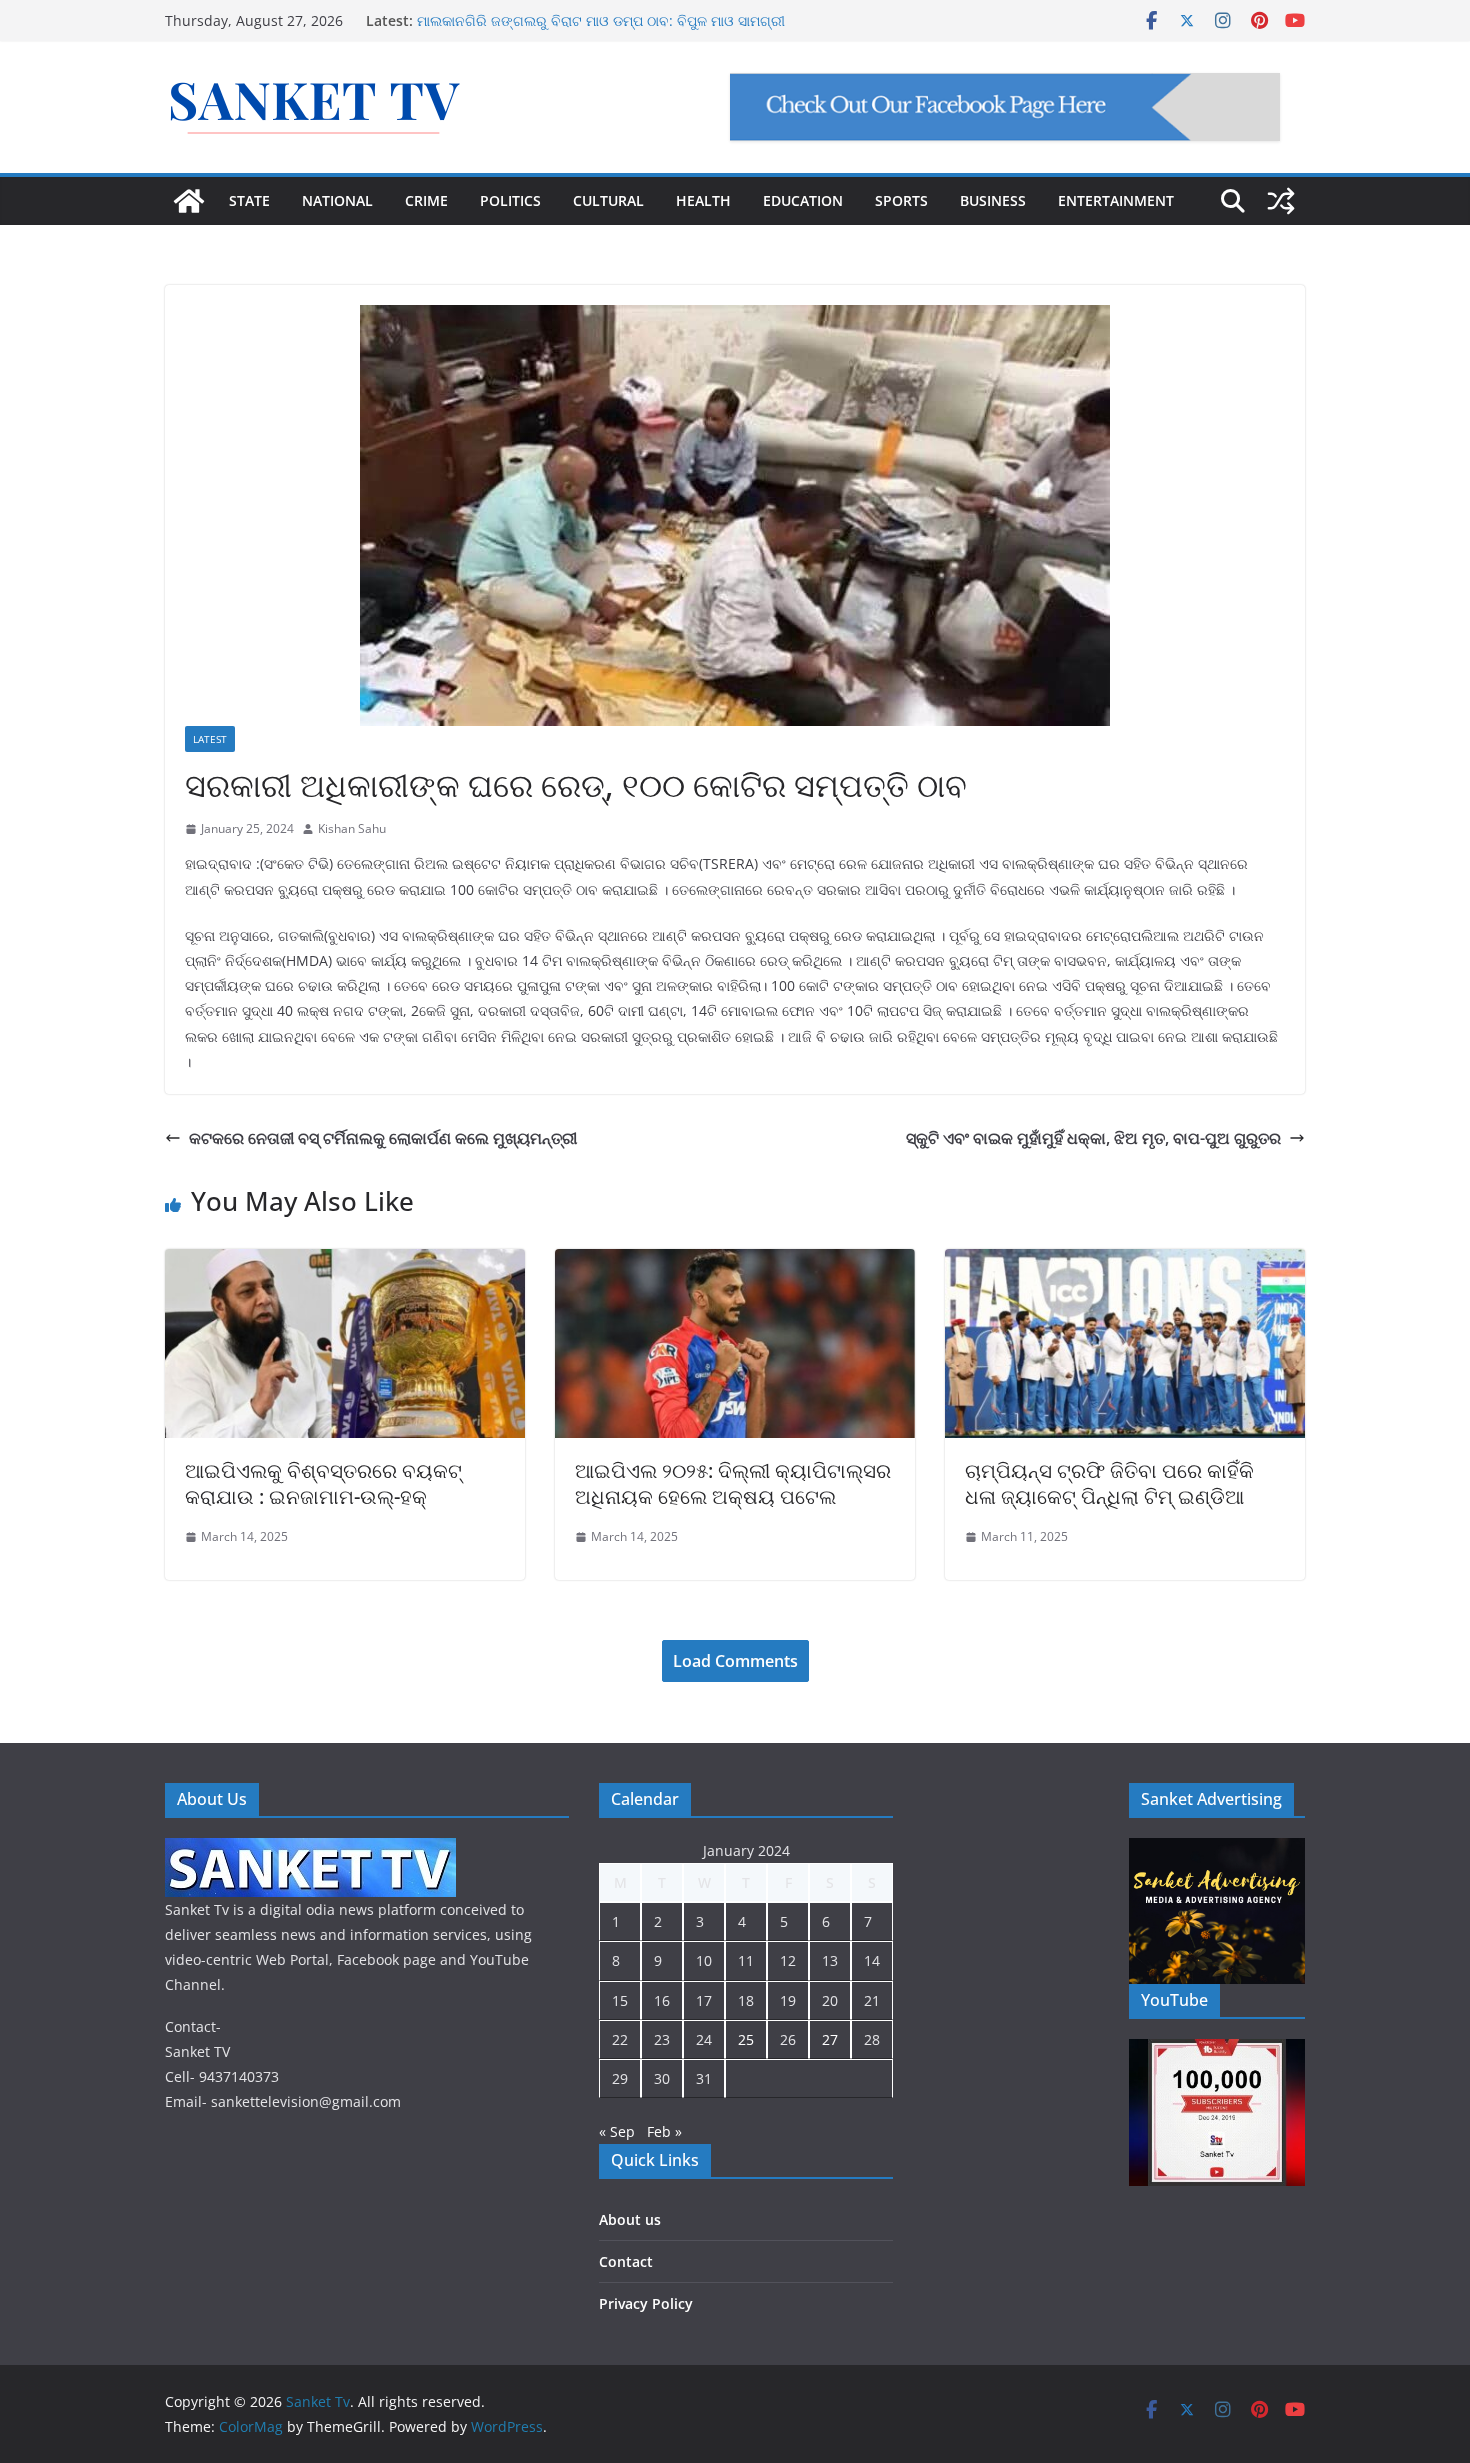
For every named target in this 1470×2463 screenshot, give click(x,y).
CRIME (426, 200)
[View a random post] (1281, 201)
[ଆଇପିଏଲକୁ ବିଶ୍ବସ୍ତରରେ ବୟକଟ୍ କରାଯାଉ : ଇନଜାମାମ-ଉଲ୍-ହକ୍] (345, 1263)
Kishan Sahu (352, 828)
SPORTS (901, 200)
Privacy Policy (646, 2303)
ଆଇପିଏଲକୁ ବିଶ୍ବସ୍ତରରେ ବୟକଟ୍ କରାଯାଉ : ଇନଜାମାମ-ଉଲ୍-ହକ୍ (323, 1483)
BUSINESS (993, 200)
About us (630, 2219)
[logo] (310, 1850)
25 (746, 2039)
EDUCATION (803, 200)
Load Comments (735, 1661)
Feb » (664, 2131)
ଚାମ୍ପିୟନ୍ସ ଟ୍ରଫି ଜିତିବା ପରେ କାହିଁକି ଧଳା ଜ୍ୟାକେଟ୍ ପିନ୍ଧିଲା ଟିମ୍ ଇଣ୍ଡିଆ (1109, 1483)
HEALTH (703, 200)
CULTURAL (608, 200)
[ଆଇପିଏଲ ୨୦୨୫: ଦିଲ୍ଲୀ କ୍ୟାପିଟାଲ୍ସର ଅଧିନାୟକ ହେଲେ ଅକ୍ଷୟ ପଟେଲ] (735, 1263)
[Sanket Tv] (189, 201)
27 (830, 2039)
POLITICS (510, 200)
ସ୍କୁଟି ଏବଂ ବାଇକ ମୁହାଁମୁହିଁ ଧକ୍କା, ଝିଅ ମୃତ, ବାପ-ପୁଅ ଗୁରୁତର (1093, 1138)
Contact (626, 2261)
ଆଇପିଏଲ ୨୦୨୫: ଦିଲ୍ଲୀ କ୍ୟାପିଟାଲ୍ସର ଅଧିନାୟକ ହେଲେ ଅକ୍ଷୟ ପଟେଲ (733, 1483)
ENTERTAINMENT (1116, 200)
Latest (210, 739)
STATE (249, 200)
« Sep (617, 2131)
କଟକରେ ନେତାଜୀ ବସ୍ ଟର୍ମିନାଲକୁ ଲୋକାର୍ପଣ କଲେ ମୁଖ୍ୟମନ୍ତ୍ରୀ (383, 1138)
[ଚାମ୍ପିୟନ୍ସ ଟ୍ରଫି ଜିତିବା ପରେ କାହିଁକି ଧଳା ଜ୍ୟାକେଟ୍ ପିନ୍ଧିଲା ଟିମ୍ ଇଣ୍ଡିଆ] (1125, 1263)
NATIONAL (337, 200)
